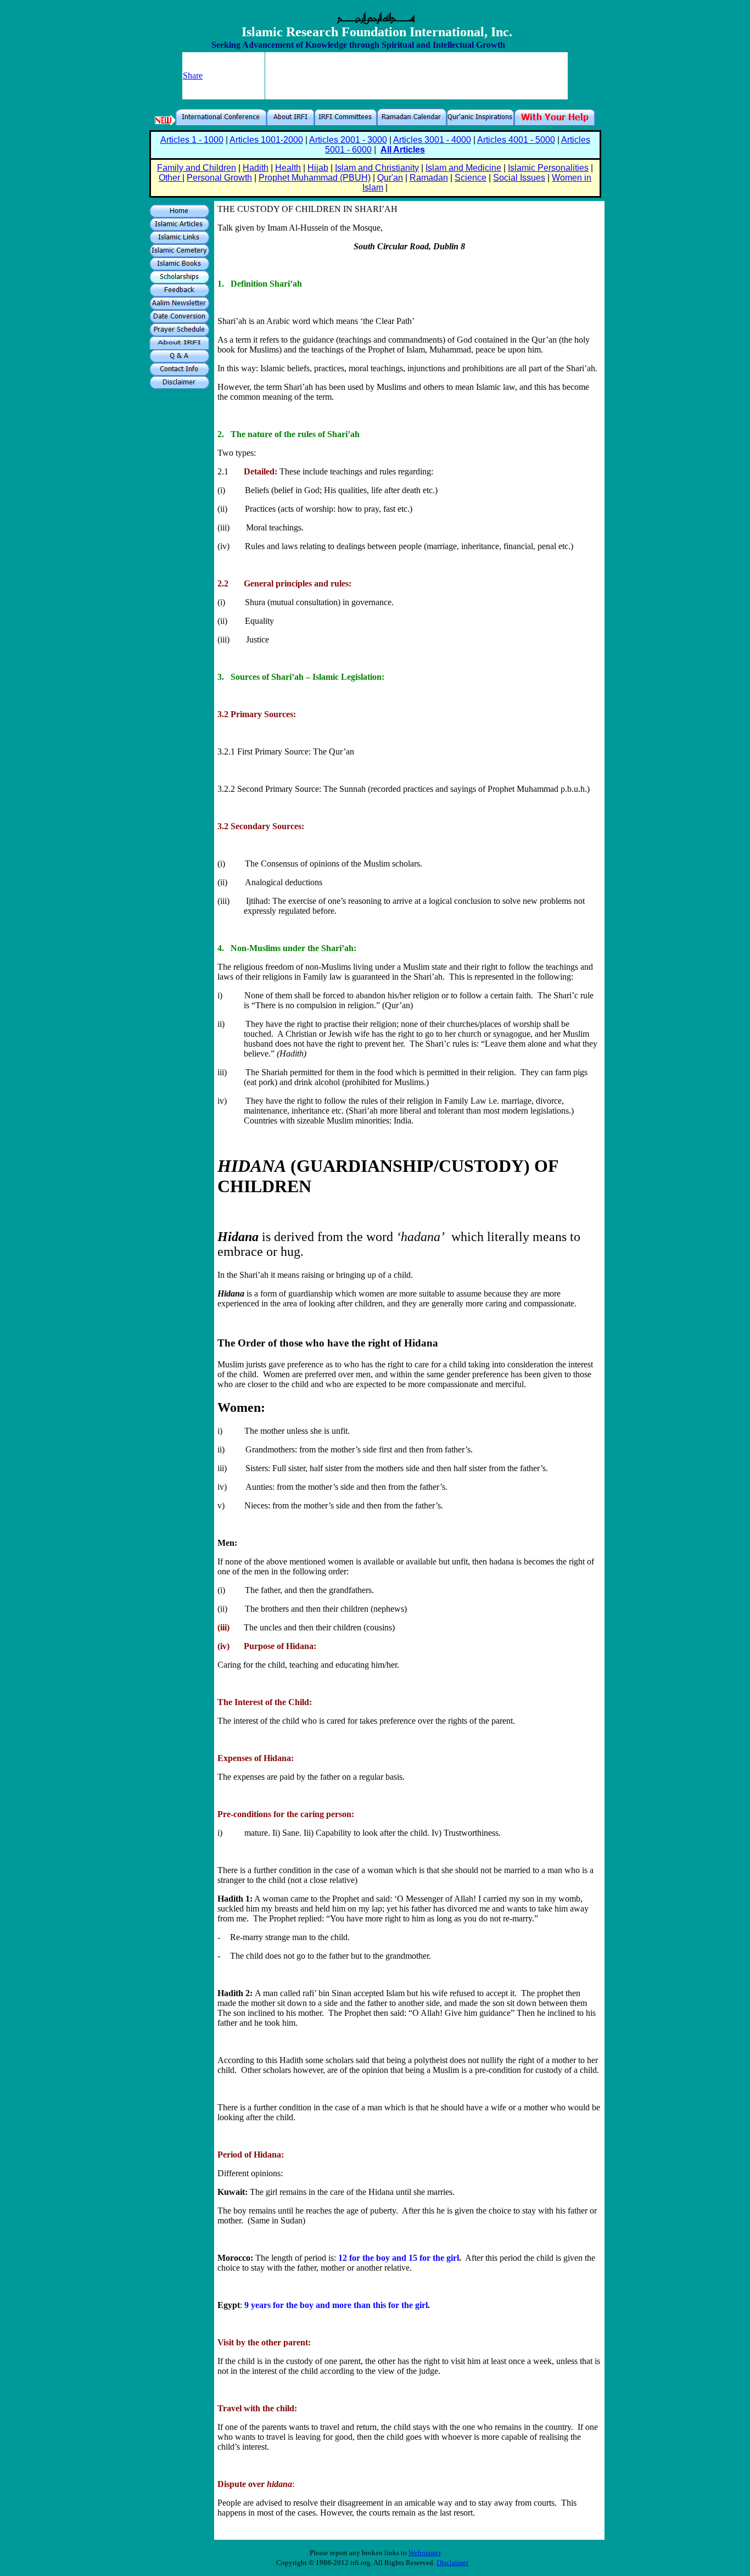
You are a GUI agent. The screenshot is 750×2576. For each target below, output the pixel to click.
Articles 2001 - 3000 (348, 140)
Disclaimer (452, 2563)
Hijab (318, 168)
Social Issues (519, 178)
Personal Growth (219, 178)
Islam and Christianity (377, 168)
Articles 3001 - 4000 (432, 140)
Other (170, 178)
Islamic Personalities (548, 168)
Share (193, 76)
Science (471, 178)
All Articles (403, 150)
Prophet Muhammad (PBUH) (315, 178)
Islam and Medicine (463, 168)
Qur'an (390, 178)
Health (288, 168)
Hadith (256, 168)
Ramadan (429, 178)
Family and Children (197, 168)
